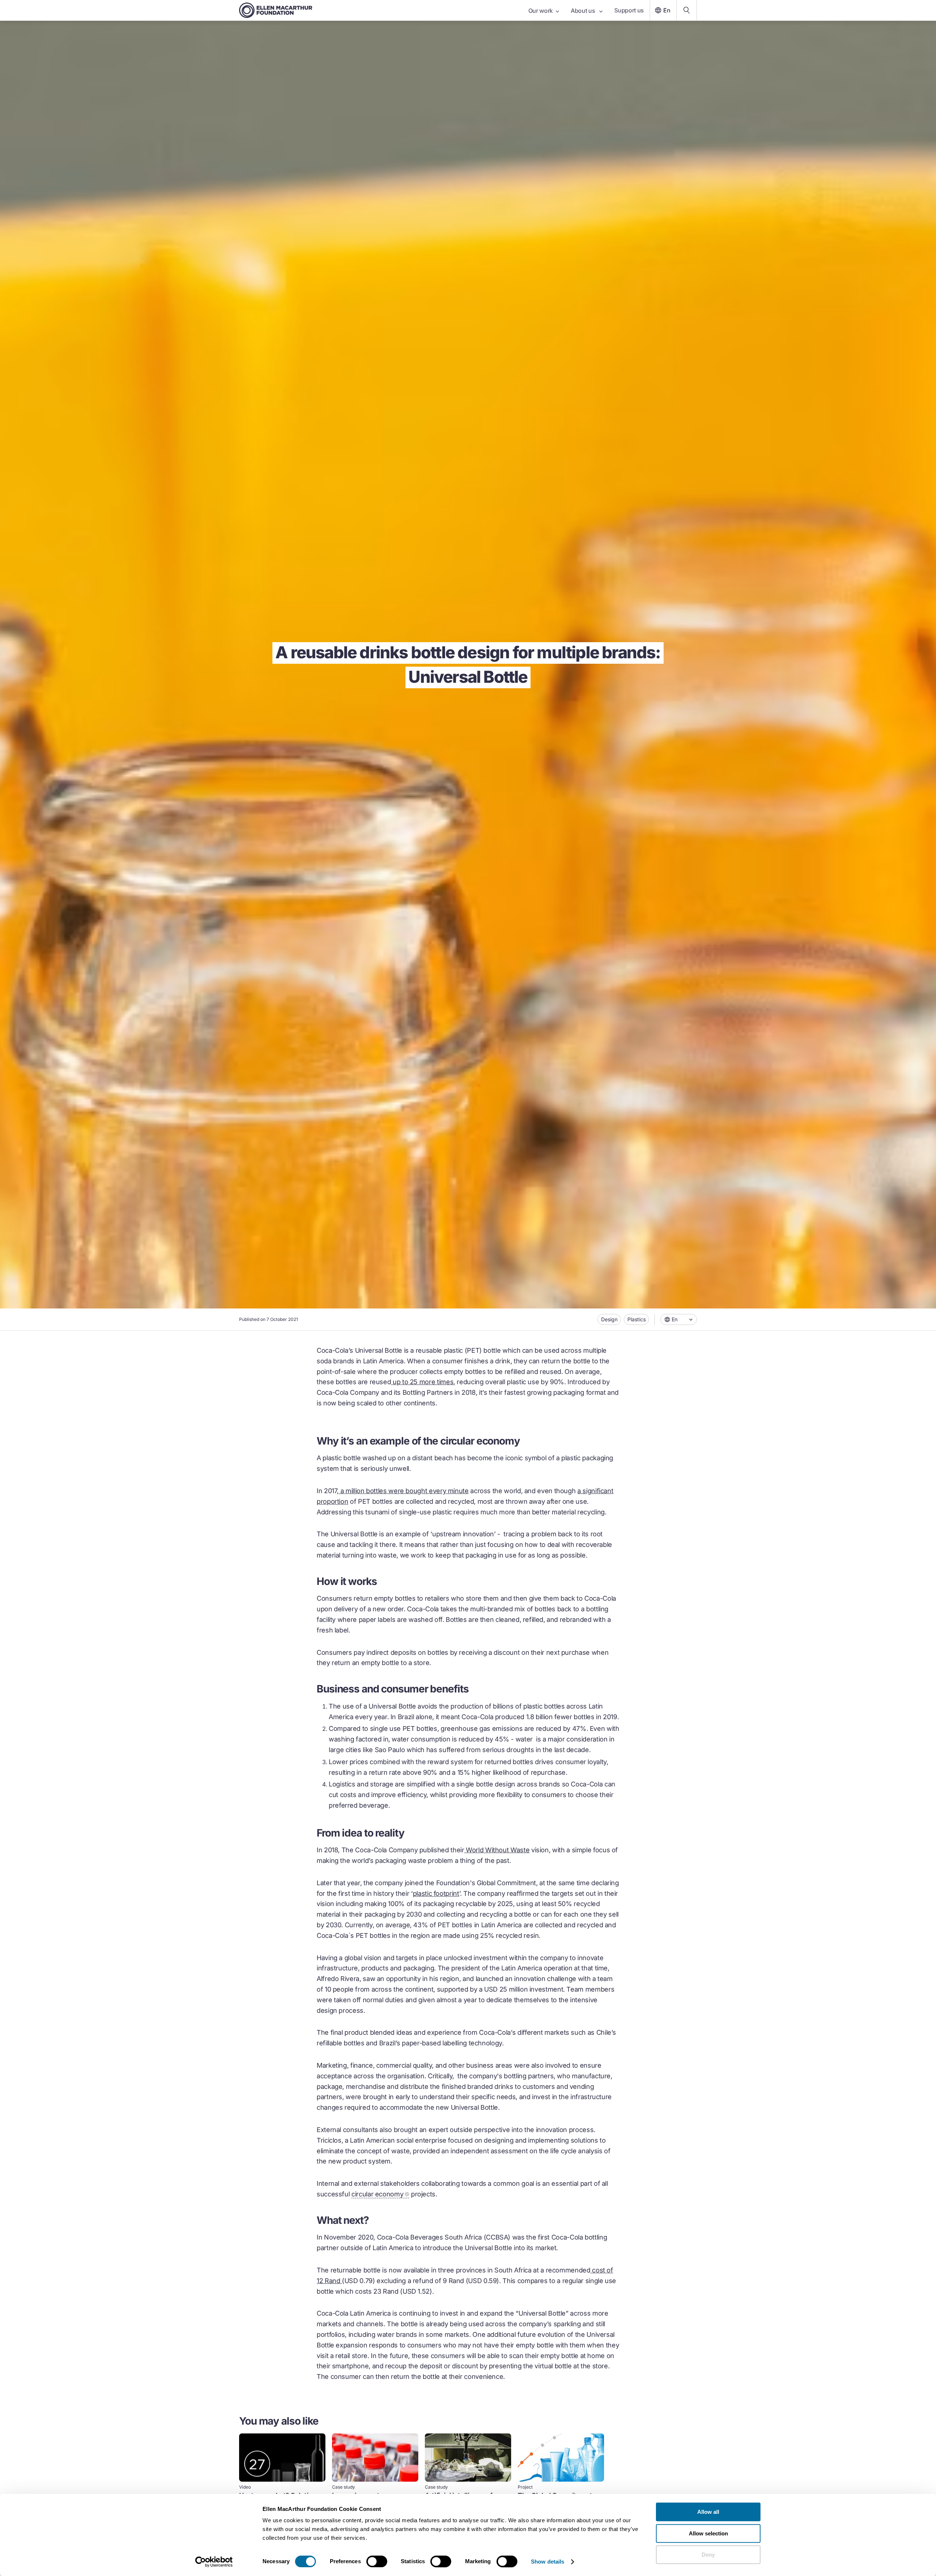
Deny (708, 2555)
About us (584, 11)
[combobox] (679, 1319)
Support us (629, 10)
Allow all (708, 2512)
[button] (679, 1319)
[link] (282, 2490)
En (667, 10)
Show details (548, 2562)
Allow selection (708, 2533)
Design (609, 1319)
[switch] (377, 2561)
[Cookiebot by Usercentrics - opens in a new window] (214, 2562)
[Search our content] (687, 10)
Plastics (637, 1319)
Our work (541, 11)
